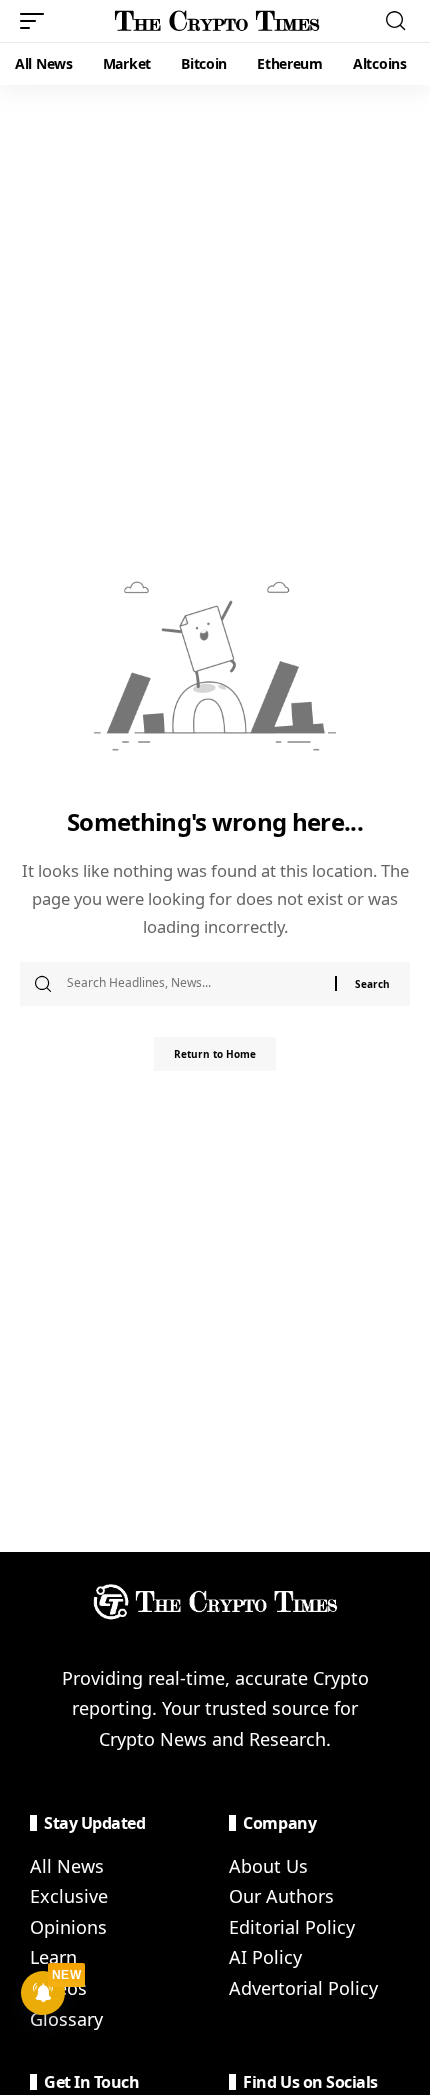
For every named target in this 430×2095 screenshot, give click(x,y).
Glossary (66, 2019)
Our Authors (281, 1896)
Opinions (68, 1927)
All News (67, 1866)
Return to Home (215, 1054)
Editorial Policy (292, 1927)
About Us (268, 1866)
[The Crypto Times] (217, 21)
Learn (53, 1957)
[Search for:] (193, 984)
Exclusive (69, 1896)
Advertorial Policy (303, 1988)
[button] (37, 21)
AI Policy (265, 1957)
